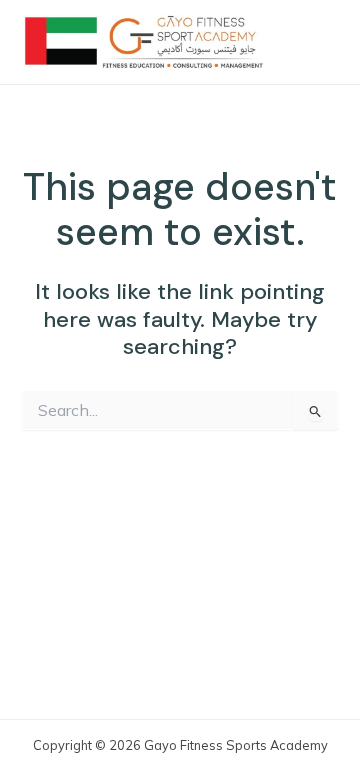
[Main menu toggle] (314, 42)
